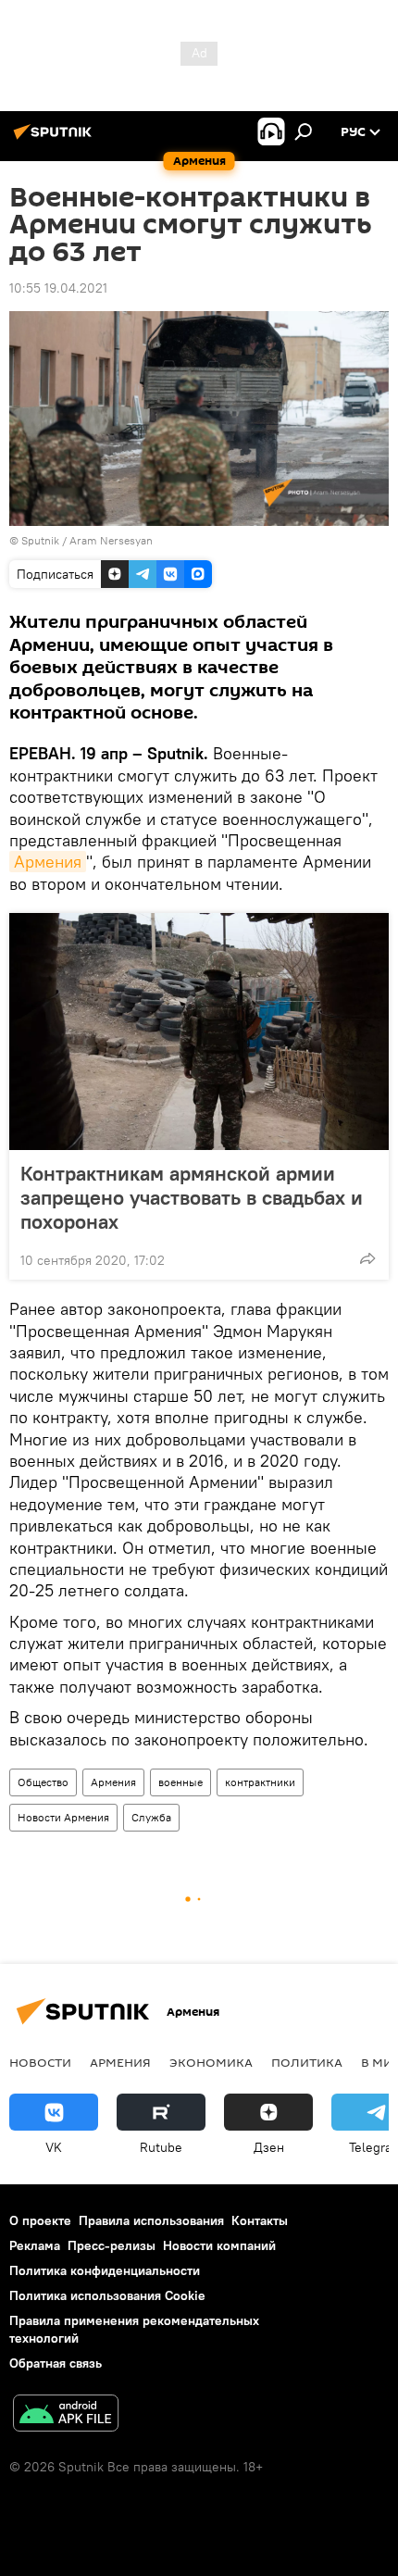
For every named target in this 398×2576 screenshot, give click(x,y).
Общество (43, 1782)
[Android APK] (66, 2415)
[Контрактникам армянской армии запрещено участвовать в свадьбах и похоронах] (199, 1032)
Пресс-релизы (112, 2245)
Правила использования (151, 2220)
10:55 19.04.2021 (58, 288)
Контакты (260, 2220)
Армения (48, 862)
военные (180, 1782)
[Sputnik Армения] (56, 139)
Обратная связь (56, 2363)
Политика (307, 2062)
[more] (367, 1258)
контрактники (260, 1782)
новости (40, 2062)
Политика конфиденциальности (105, 2270)
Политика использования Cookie (107, 2295)
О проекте (40, 2220)
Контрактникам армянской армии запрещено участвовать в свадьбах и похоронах (192, 1197)
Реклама (35, 2245)
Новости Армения (63, 1817)
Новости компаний (219, 2245)
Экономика (211, 2062)
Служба (151, 1817)
